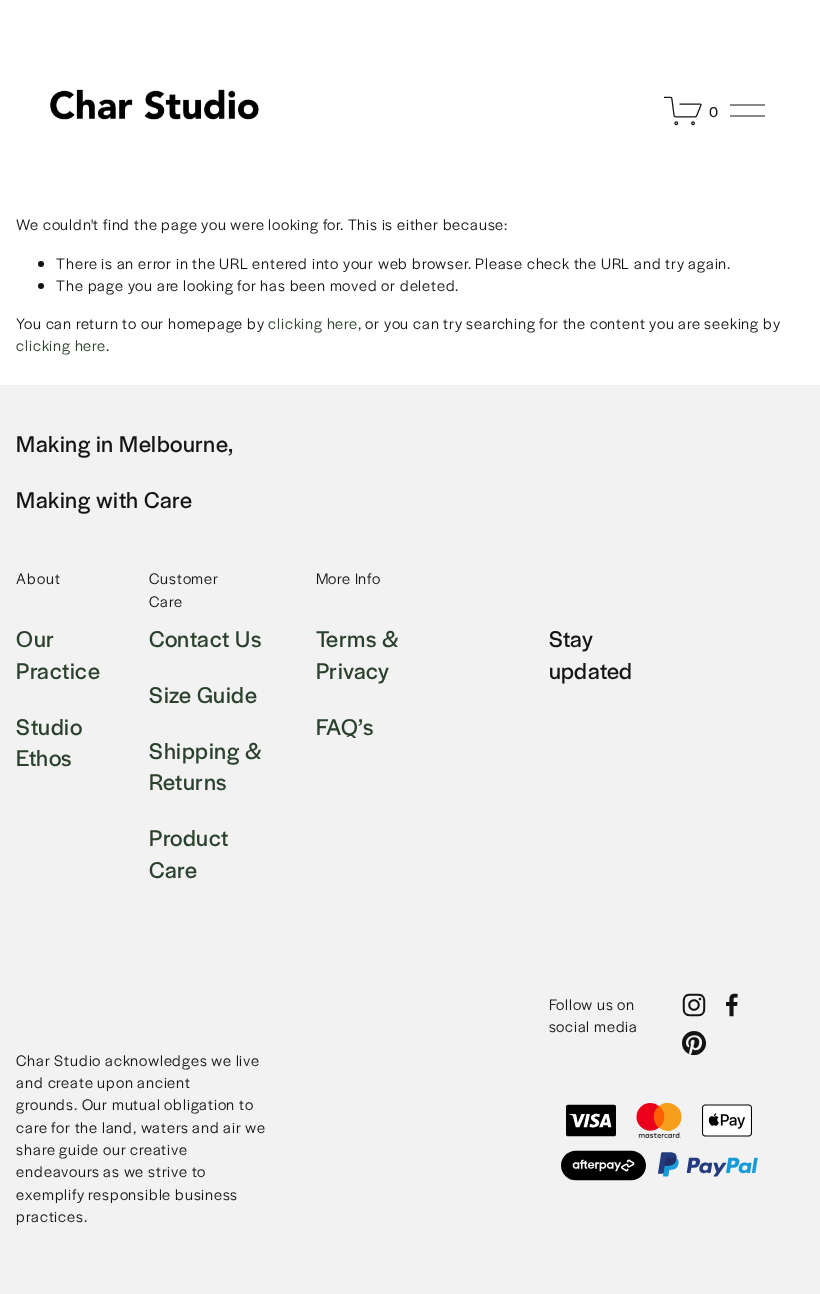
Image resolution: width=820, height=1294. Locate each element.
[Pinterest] (694, 1043)
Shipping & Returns (205, 766)
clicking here (312, 322)
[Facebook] (732, 1005)
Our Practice (58, 654)
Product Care (188, 853)
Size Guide (203, 694)
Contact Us (205, 638)
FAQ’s (344, 726)
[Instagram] (694, 1005)
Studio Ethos (49, 742)
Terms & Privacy (357, 654)
